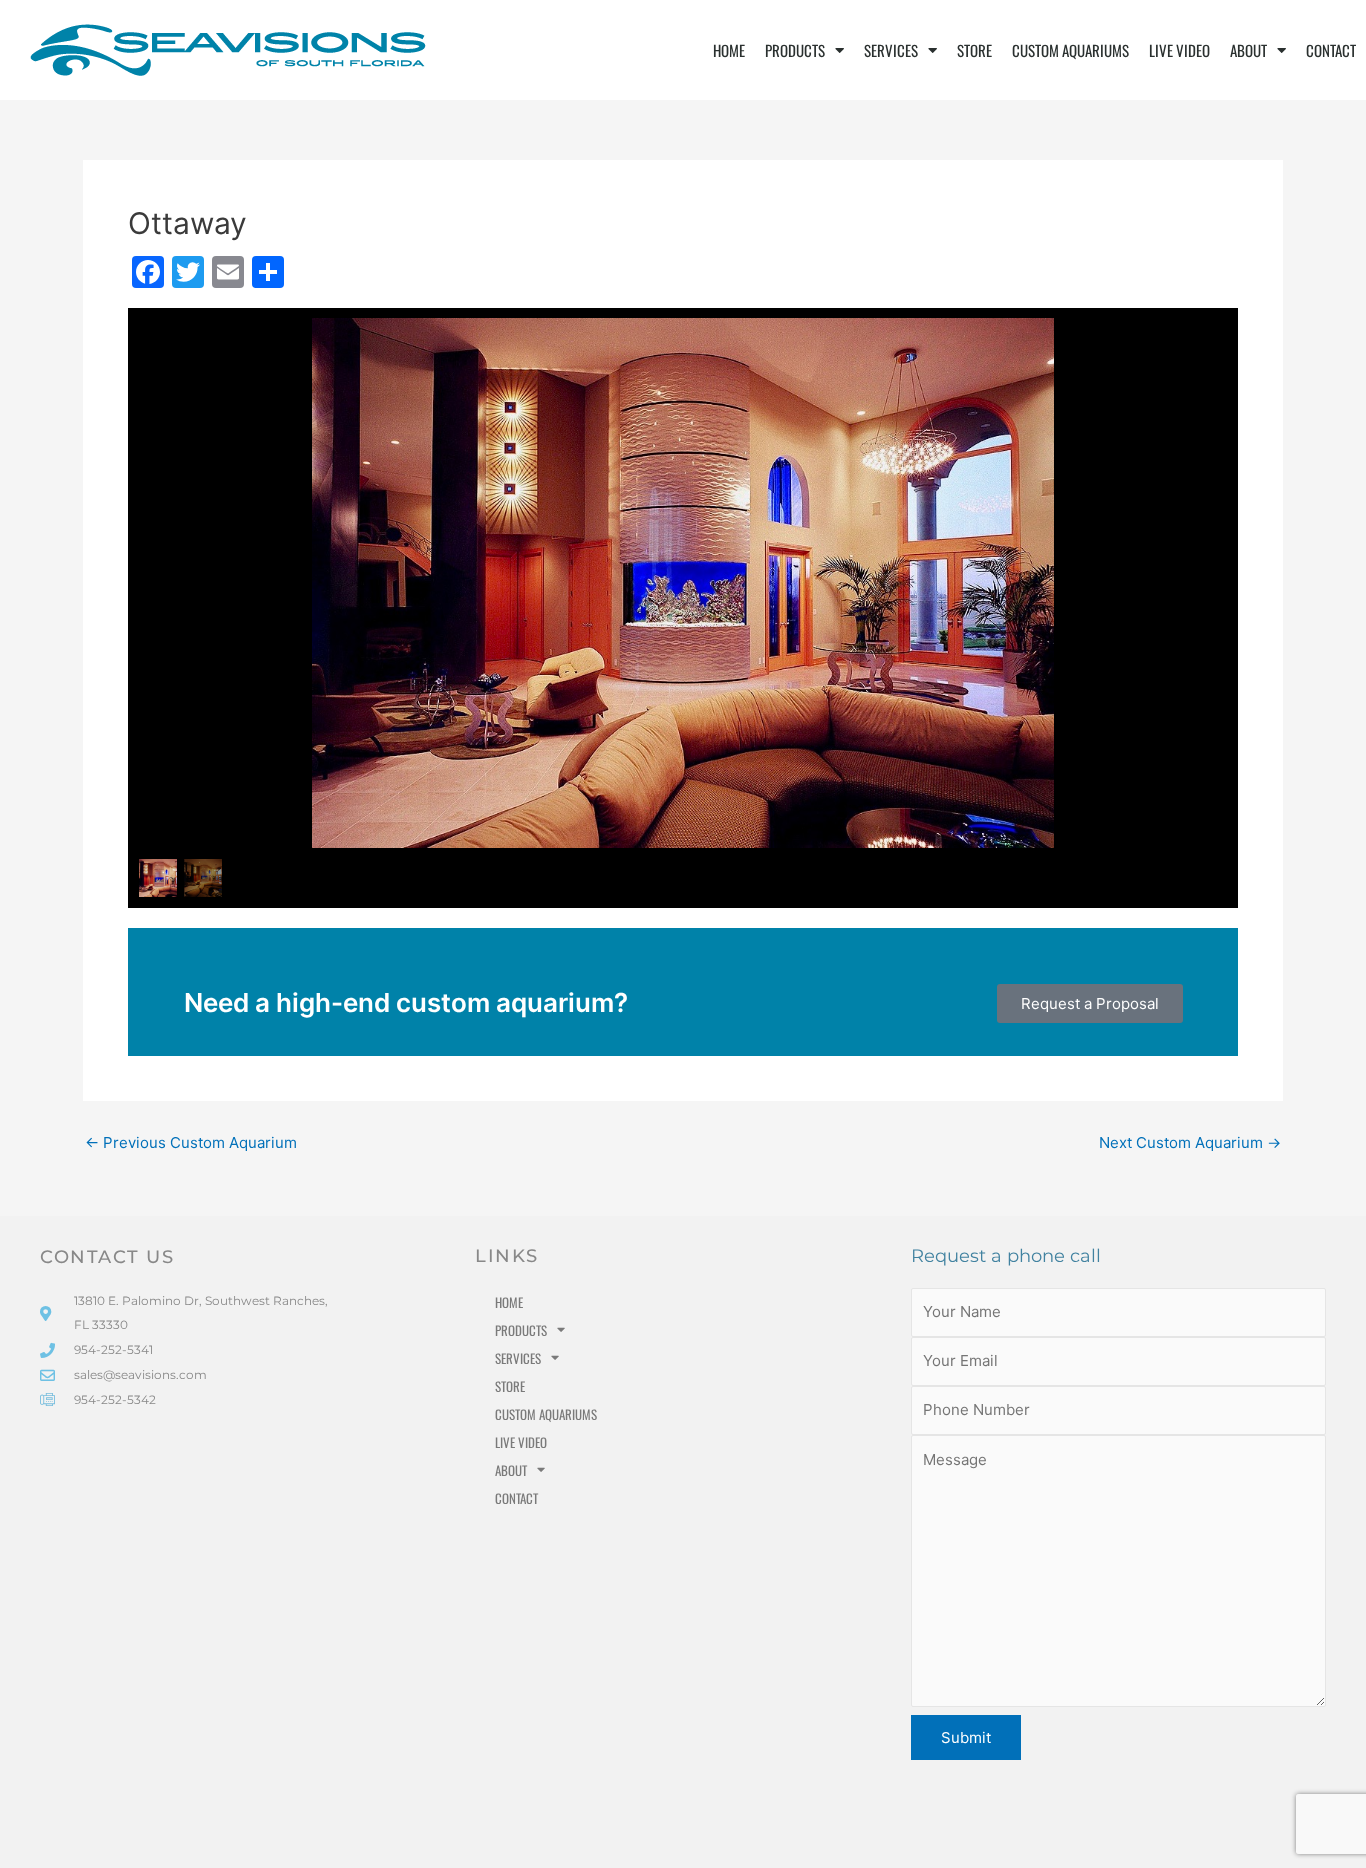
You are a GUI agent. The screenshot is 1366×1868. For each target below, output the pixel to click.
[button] (1090, 1003)
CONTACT (1331, 50)
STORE (974, 50)
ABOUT (1248, 50)
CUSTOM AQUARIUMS (1070, 50)
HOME (729, 50)
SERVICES (891, 50)
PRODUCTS (795, 50)
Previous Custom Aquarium (191, 1142)
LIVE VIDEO (1179, 50)
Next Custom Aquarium (1190, 1142)
